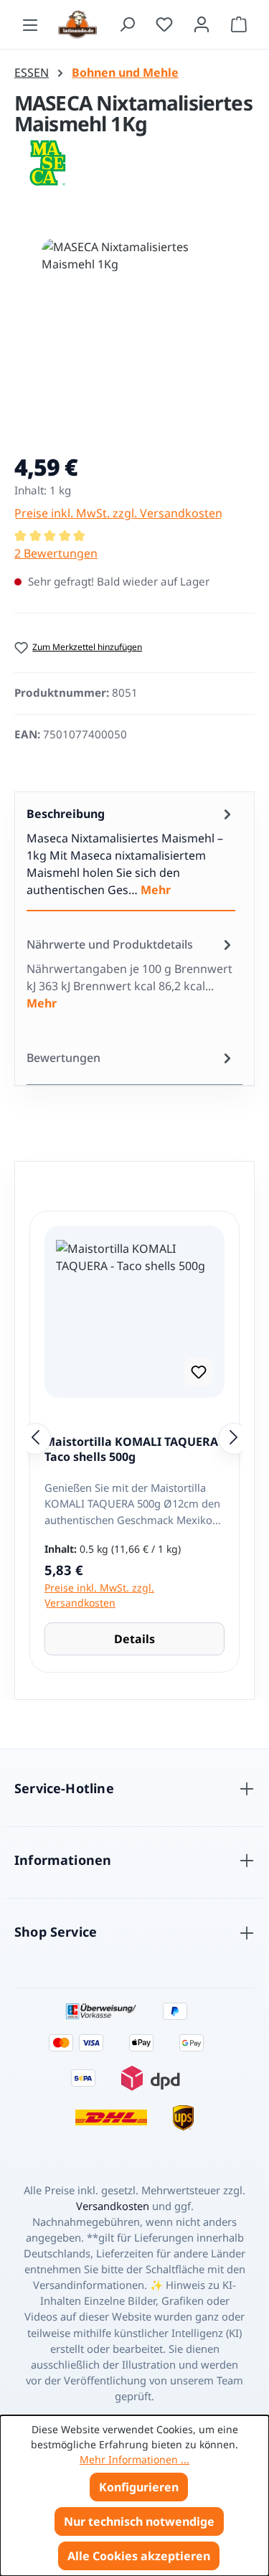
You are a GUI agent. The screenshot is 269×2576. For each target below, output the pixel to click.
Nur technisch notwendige (139, 2521)
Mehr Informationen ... (134, 2459)
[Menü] (30, 24)
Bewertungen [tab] (63, 1058)
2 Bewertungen (56, 553)
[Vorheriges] (35, 1439)
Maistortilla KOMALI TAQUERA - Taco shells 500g (134, 1450)
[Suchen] (127, 24)
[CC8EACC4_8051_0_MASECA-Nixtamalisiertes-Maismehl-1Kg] (135, 319)
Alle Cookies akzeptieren (139, 2556)
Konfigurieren (139, 2487)
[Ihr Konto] (202, 24)
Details (134, 1639)
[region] (134, 333)
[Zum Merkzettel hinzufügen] (199, 1372)
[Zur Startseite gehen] (79, 24)
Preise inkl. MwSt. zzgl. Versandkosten (118, 513)
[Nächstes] (234, 1439)
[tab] (131, 852)
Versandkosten (113, 2206)
